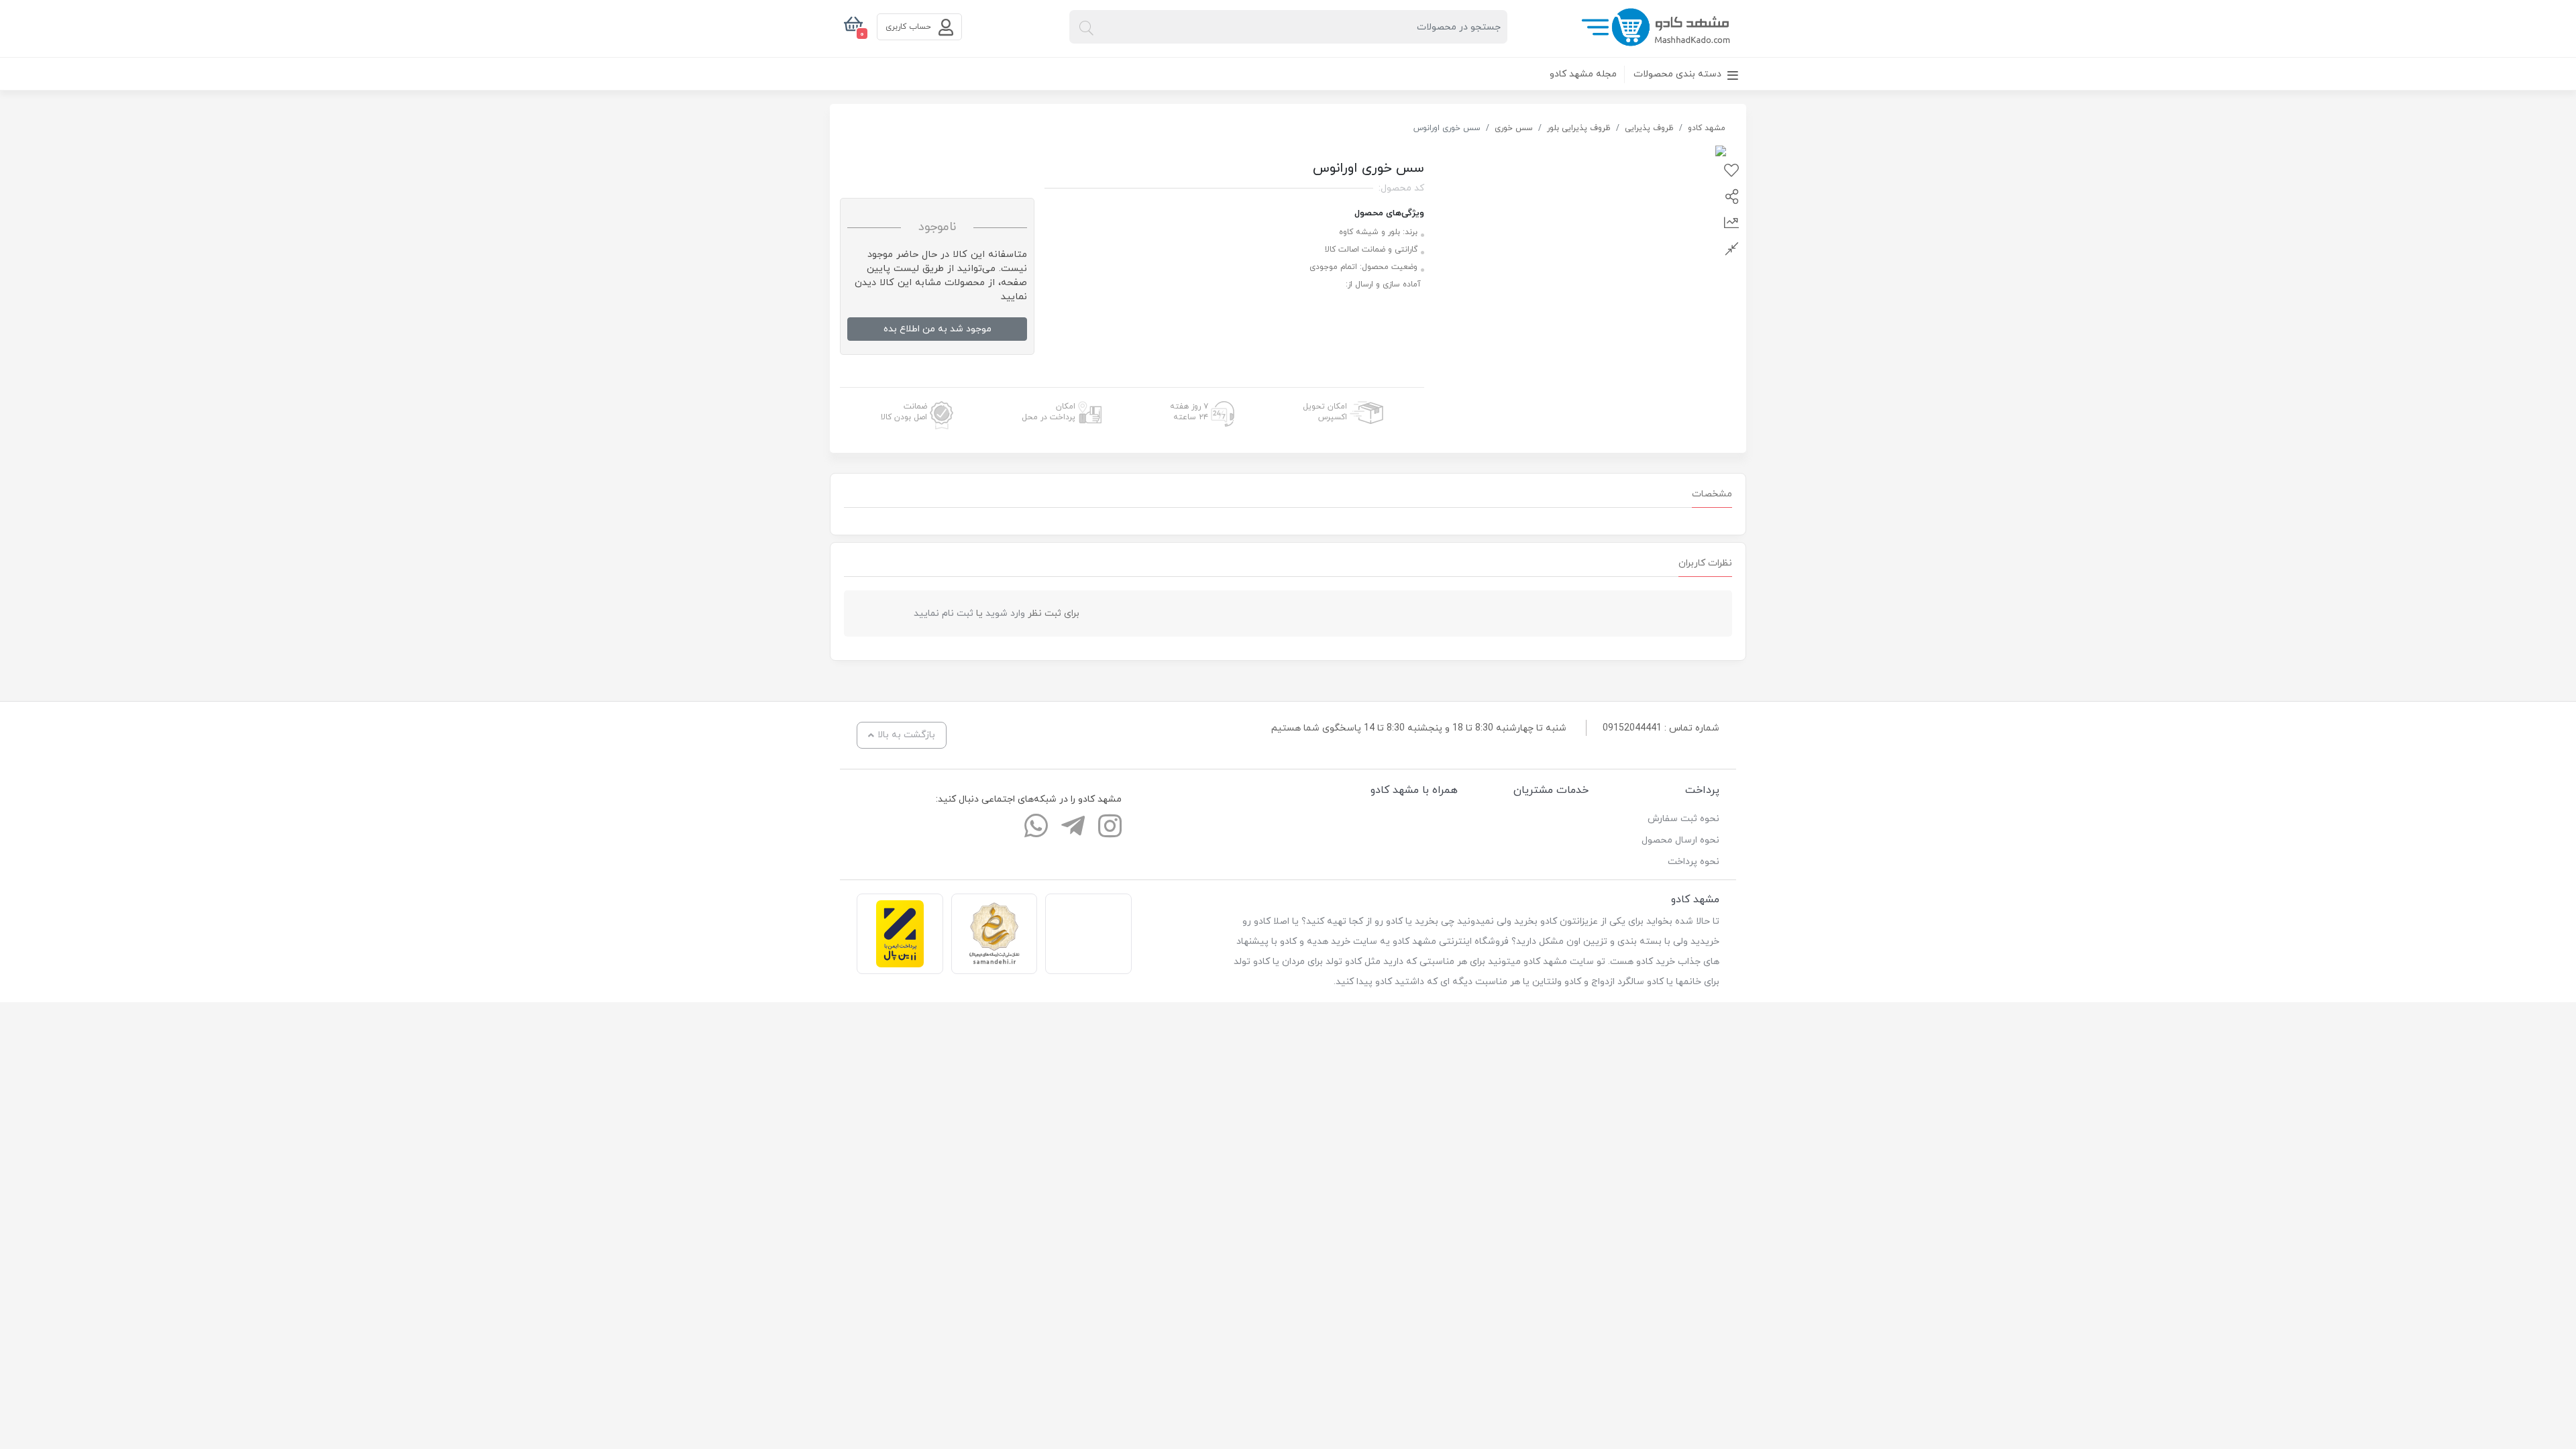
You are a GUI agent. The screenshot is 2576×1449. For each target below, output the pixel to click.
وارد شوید (1005, 613)
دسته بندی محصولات (1679, 74)
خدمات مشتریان (1551, 790)
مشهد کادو (1707, 128)
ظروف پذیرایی (1649, 128)
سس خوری (1514, 128)
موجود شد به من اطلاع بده (937, 329)
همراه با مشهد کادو (1414, 790)
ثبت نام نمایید (944, 613)
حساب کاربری (910, 27)
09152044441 (1632, 728)
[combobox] (1288, 27)
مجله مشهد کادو (1583, 74)
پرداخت (1702, 790)
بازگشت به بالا (906, 735)
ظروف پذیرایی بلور (1579, 128)
